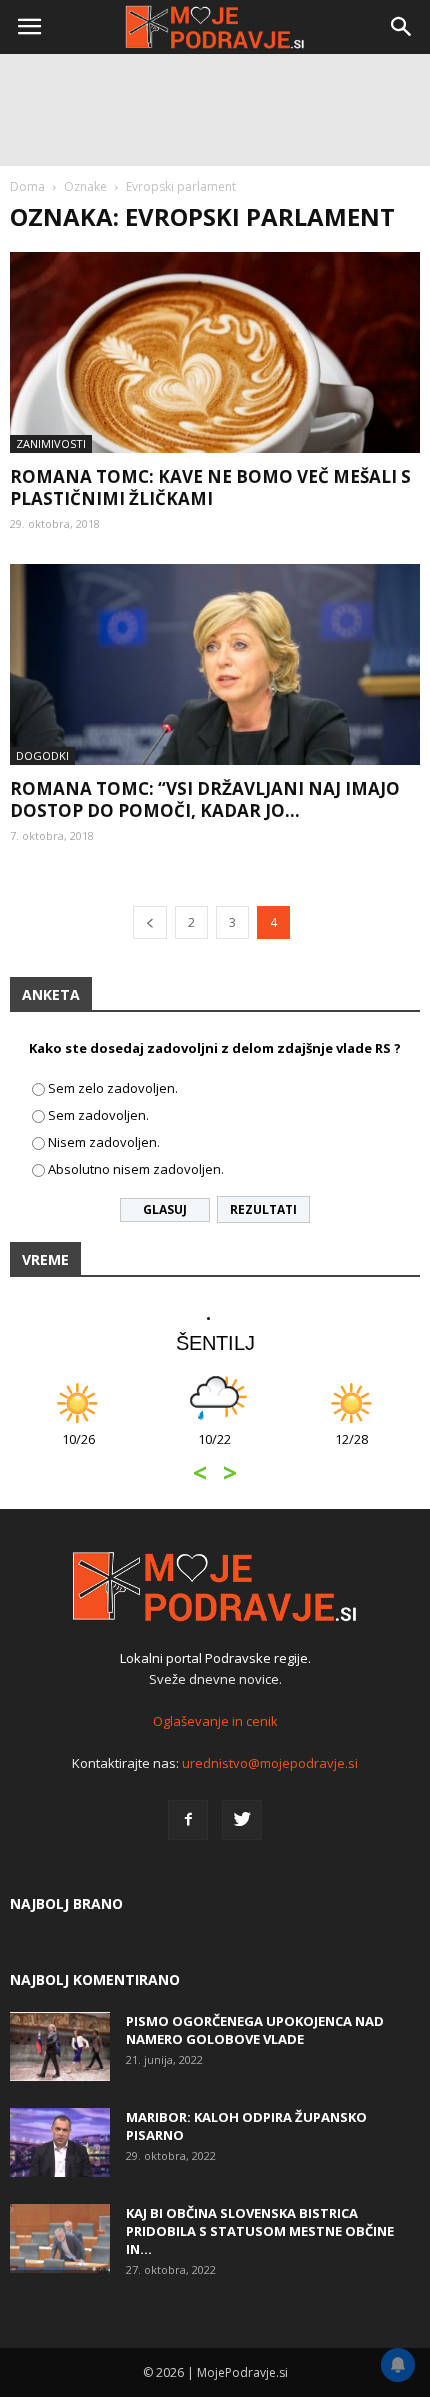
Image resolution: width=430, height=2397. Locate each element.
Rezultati (263, 1209)
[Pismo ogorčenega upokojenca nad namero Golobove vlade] (60, 2046)
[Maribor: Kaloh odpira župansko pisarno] (60, 2142)
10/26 (78, 1449)
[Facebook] (188, 1820)
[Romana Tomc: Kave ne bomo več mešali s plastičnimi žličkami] (215, 352)
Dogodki (42, 755)
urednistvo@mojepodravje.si (270, 1763)
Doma (27, 186)
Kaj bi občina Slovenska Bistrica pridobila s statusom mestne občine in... (260, 2231)
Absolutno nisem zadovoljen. (136, 1169)
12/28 (351, 1449)
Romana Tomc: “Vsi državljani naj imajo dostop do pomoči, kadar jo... (205, 799)
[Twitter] (242, 1820)
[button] (402, 27)
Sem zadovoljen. (98, 1115)
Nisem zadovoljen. (104, 1142)
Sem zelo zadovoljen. (113, 1088)
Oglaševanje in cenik (215, 1721)
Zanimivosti (51, 443)
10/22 (214, 1449)
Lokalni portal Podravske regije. (215, 1658)
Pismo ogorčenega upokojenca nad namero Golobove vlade (255, 2030)
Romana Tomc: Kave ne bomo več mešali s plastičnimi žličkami (210, 487)
